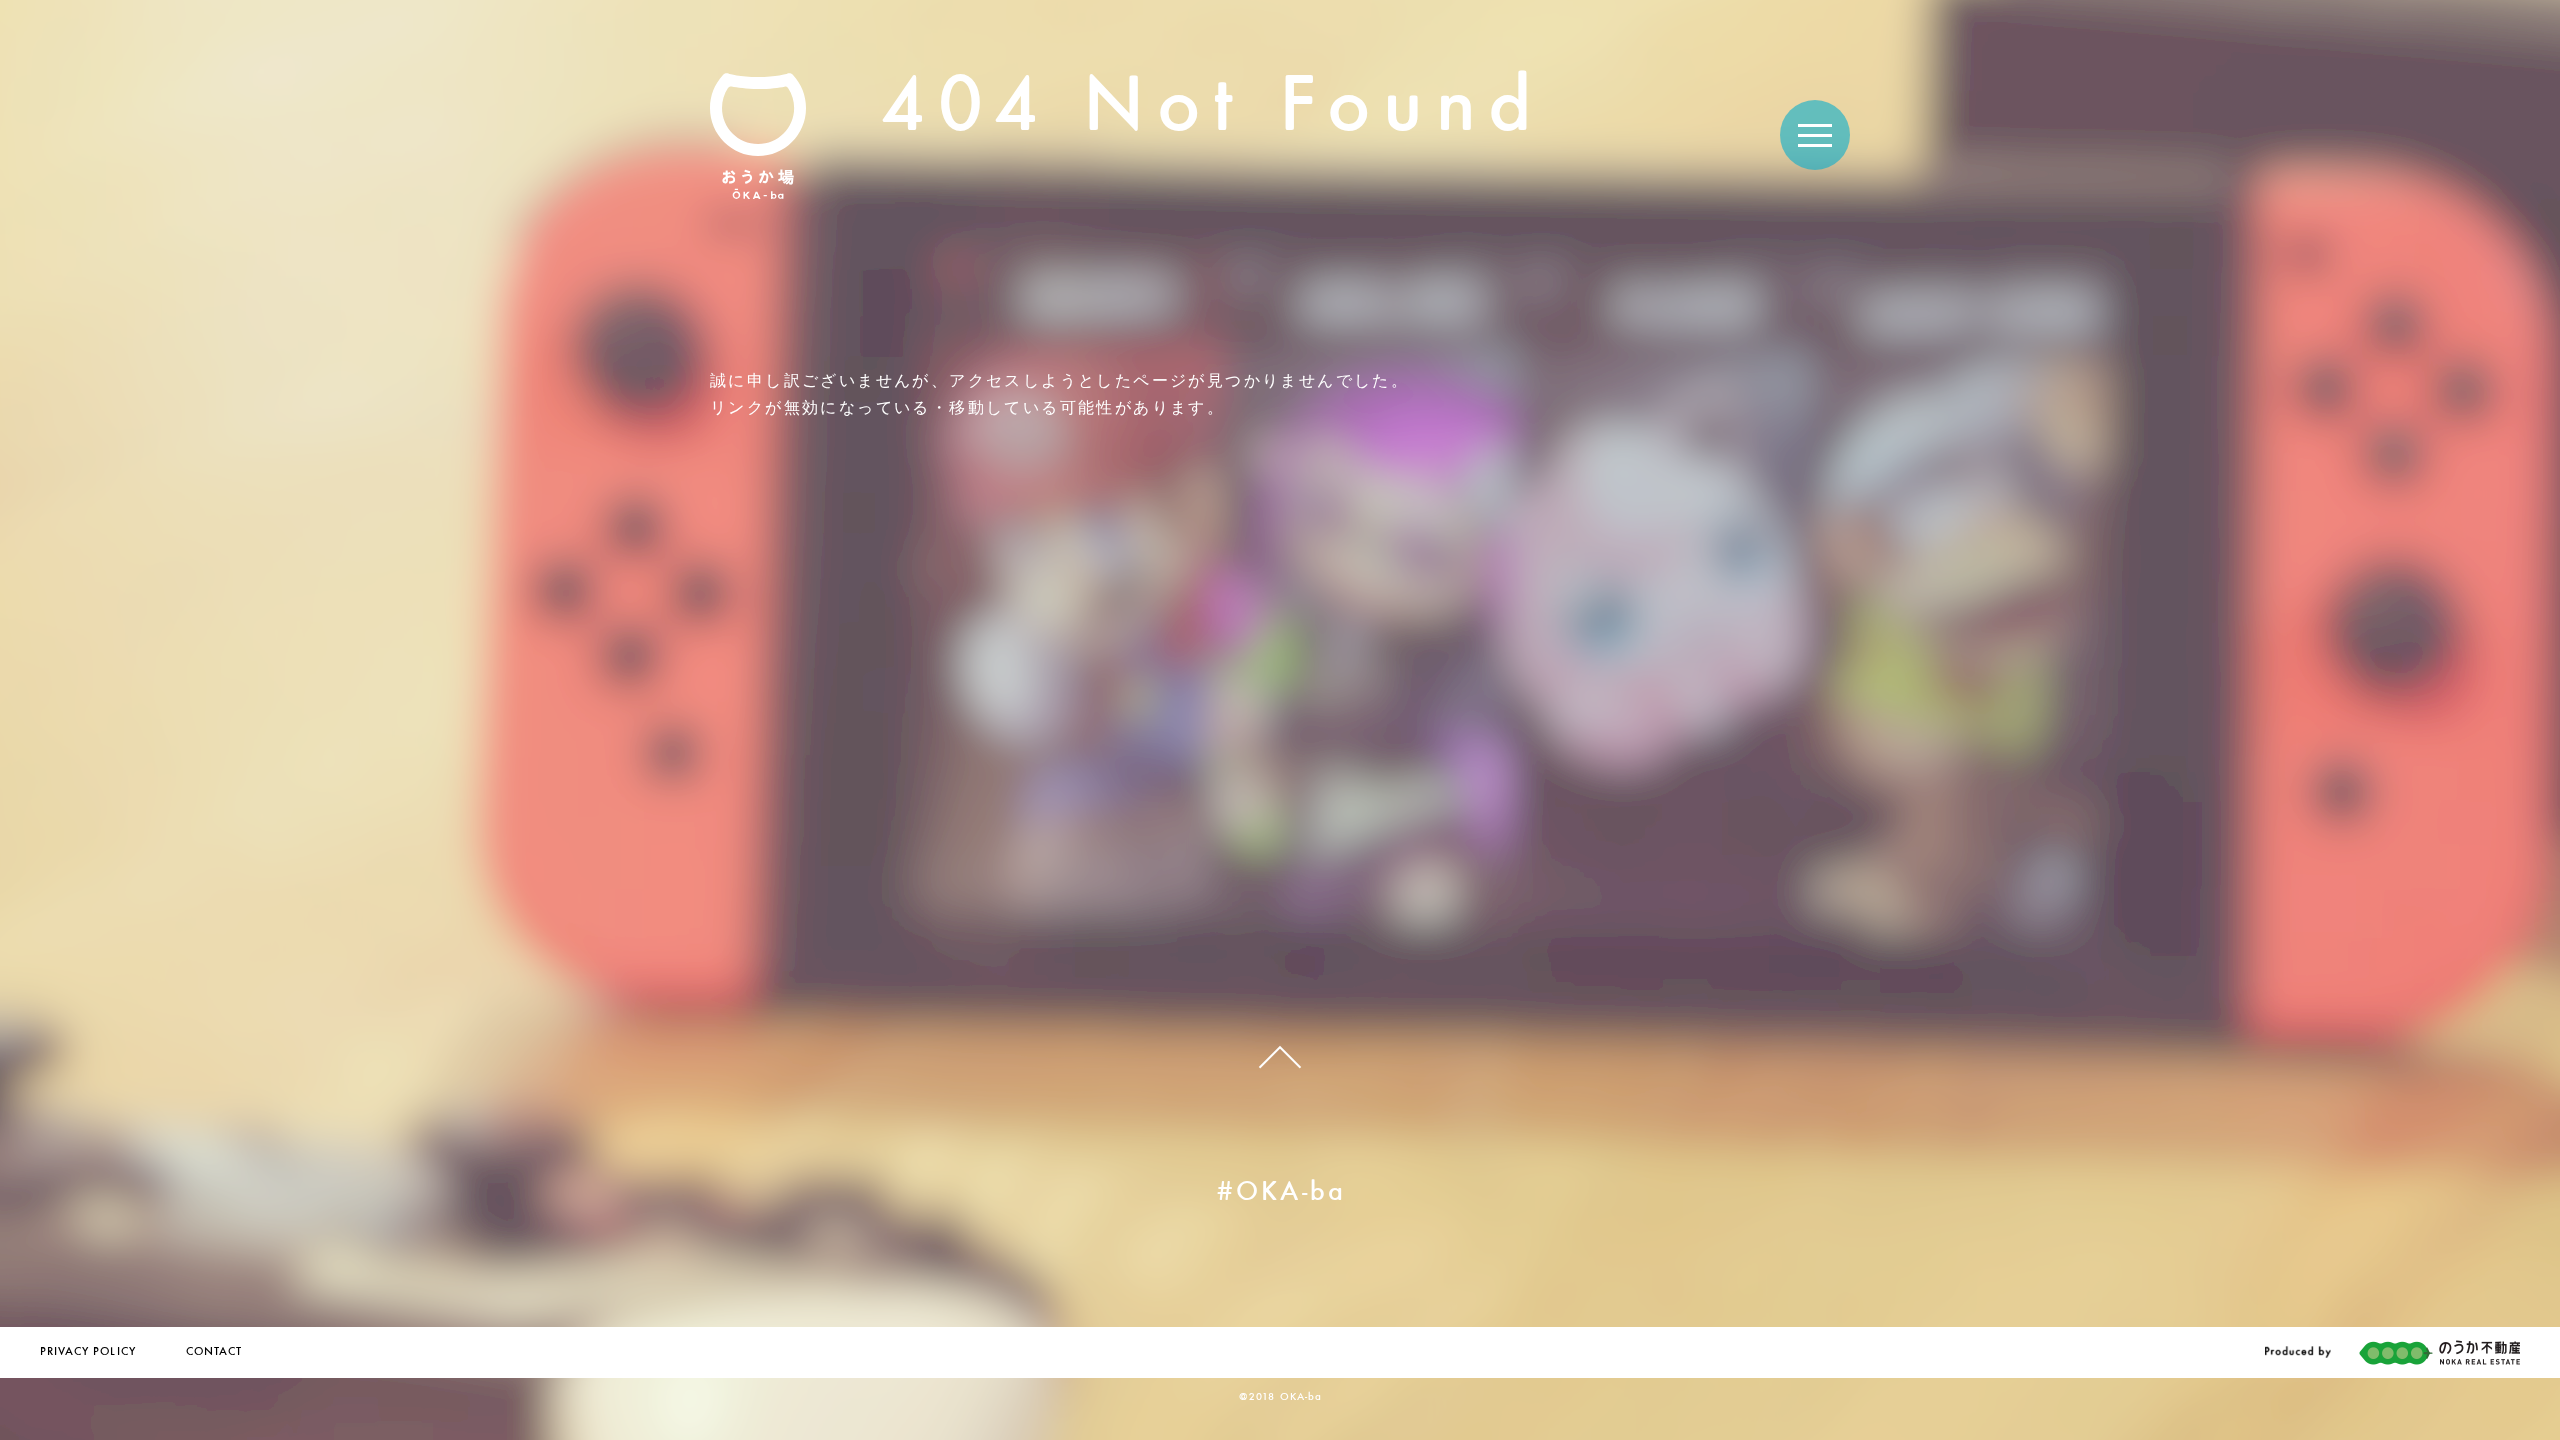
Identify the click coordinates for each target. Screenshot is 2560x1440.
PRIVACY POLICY (88, 1352)
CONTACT (214, 1352)
